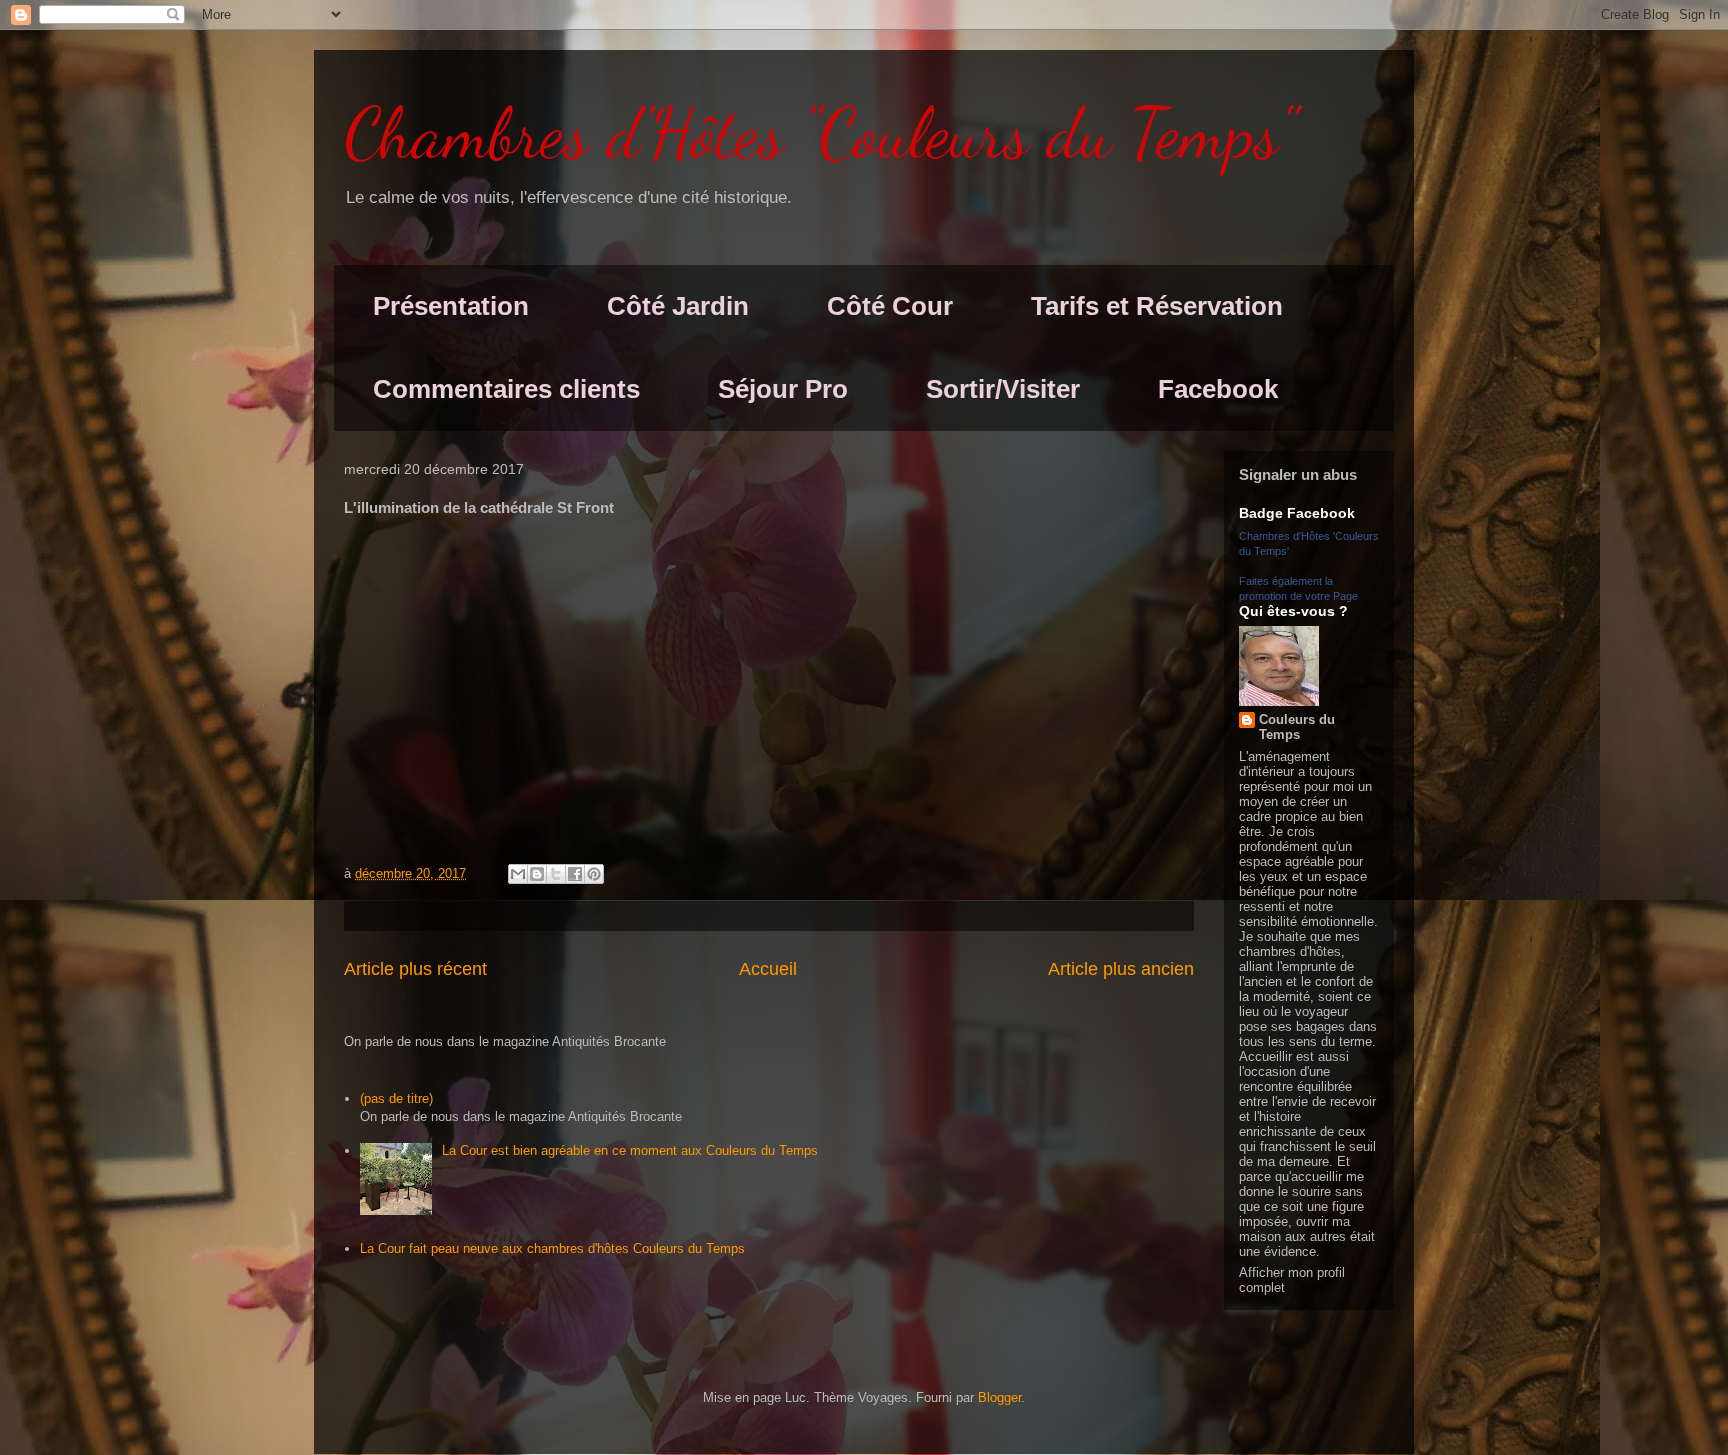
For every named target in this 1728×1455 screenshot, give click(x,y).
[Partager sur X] (556, 874)
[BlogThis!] (537, 874)
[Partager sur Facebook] (575, 874)
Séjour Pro (783, 389)
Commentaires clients (506, 389)
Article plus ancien (1121, 969)
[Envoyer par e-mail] (518, 874)
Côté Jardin (678, 306)
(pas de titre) (396, 1098)
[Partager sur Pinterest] (594, 874)
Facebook (1218, 389)
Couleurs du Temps (1297, 727)
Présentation (451, 306)
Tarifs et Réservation (1157, 306)
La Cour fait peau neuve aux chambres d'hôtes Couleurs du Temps (552, 1248)
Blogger (999, 1397)
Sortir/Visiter (1003, 389)
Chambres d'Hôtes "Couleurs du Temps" (820, 134)
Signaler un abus (1298, 474)
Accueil (768, 969)
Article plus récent (415, 969)
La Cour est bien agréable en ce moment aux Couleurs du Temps (630, 1150)
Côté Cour (890, 306)
